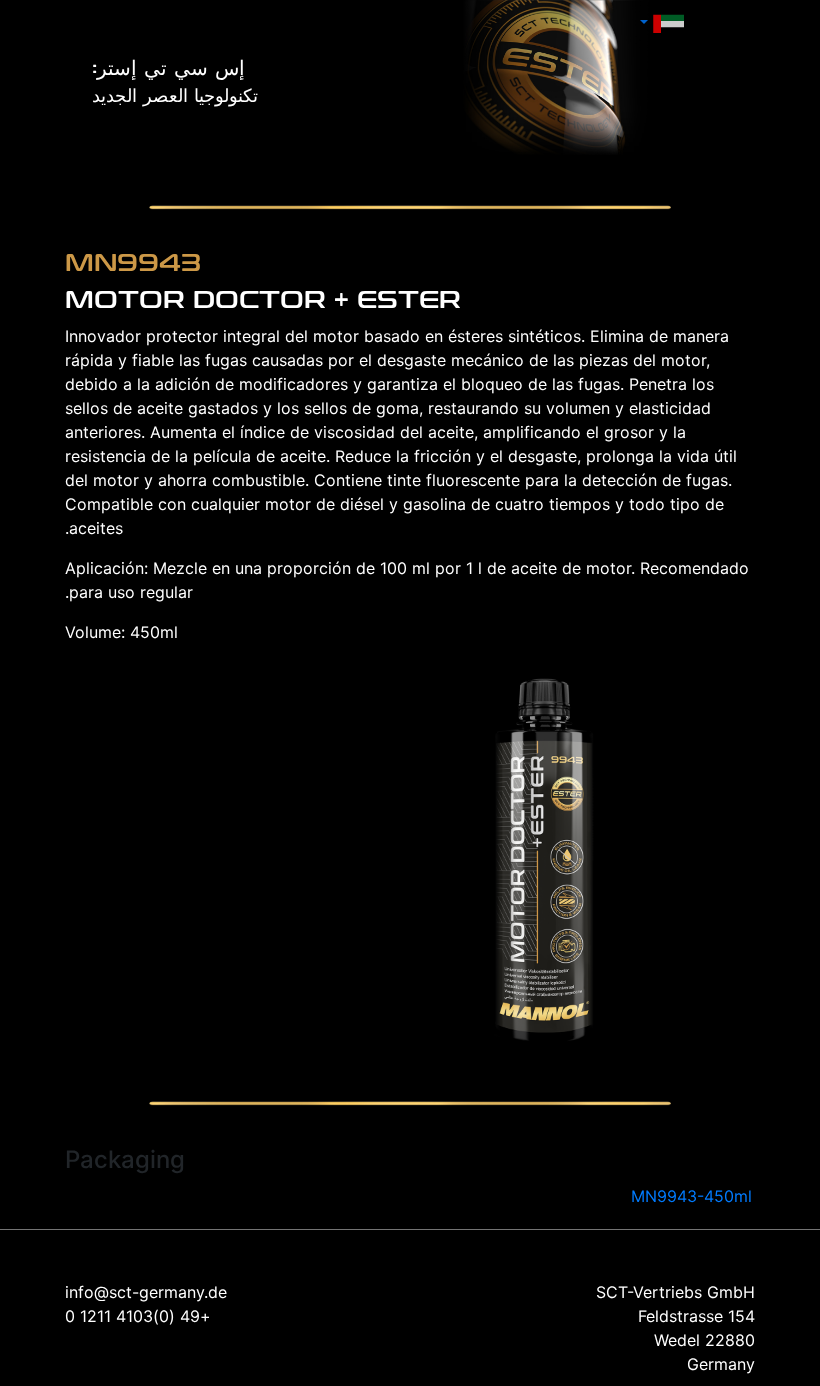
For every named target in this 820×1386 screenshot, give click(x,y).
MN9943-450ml (691, 1196)
